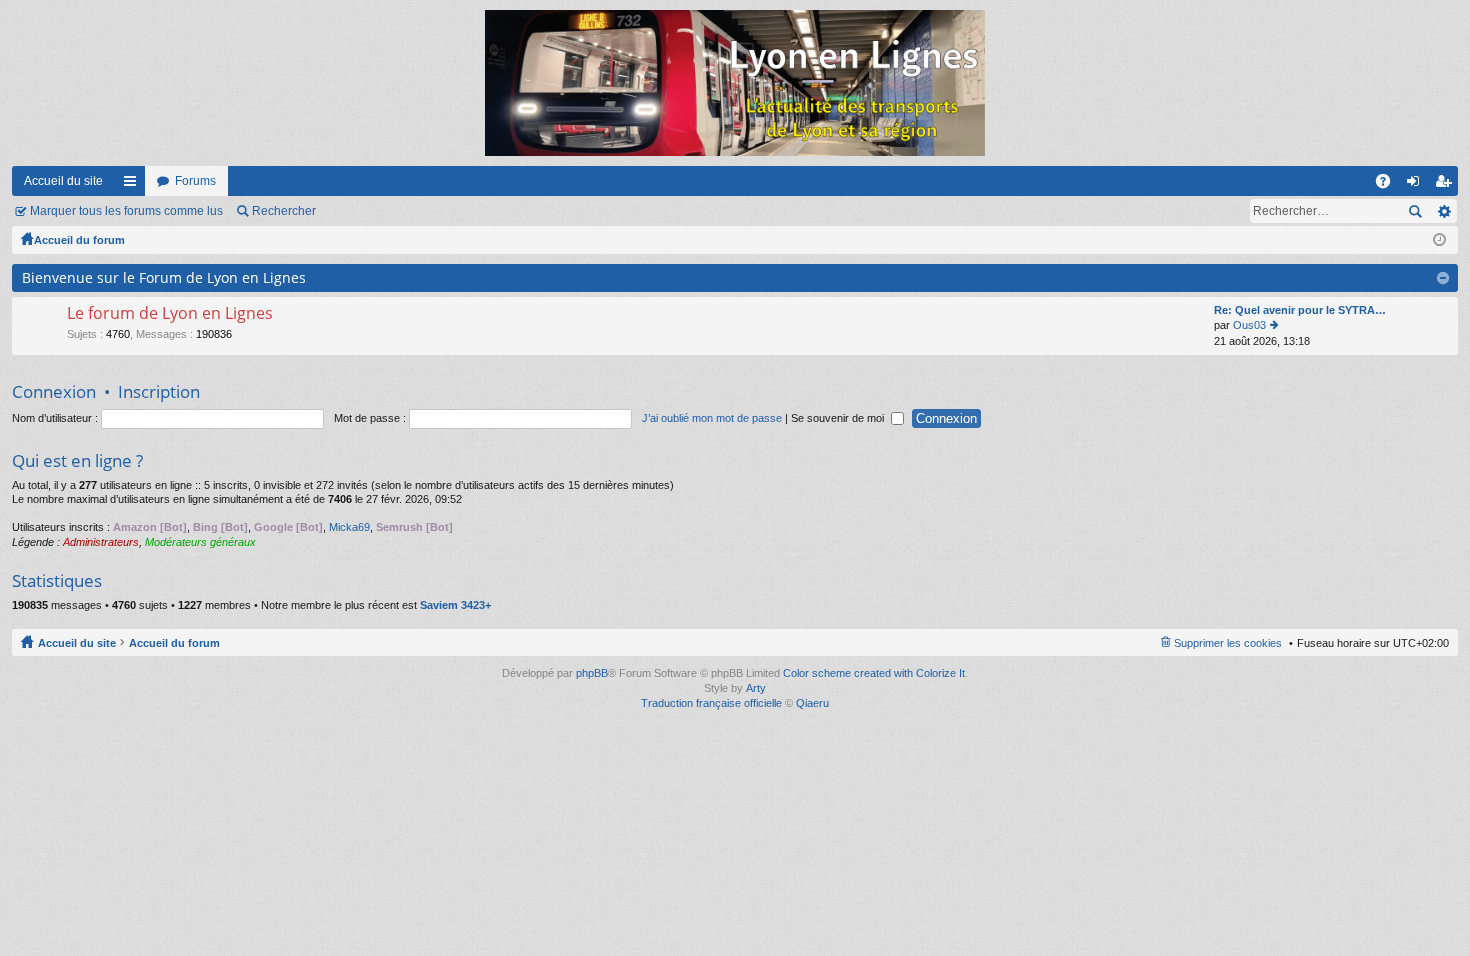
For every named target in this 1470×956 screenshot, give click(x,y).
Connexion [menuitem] (1417, 185)
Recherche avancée (1443, 211)
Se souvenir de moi (839, 418)
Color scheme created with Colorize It (874, 673)
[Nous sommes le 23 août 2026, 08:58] (1439, 240)
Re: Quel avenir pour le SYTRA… (1300, 310)
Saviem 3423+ (455, 605)
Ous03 (1249, 325)
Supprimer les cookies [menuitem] (1228, 643)
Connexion (54, 391)
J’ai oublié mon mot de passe (712, 418)
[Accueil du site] (735, 83)
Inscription (159, 391)
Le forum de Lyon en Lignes (170, 314)
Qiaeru (812, 703)
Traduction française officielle (711, 703)
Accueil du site (63, 181)
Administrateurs (101, 542)
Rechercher (284, 211)
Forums (195, 181)
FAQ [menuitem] (1389, 185)
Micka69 (349, 527)
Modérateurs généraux (200, 542)
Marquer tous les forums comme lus (126, 211)
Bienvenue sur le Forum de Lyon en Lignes (164, 277)
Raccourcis (134, 185)
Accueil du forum (79, 240)
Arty (756, 688)
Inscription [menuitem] (1447, 185)
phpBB (592, 673)
